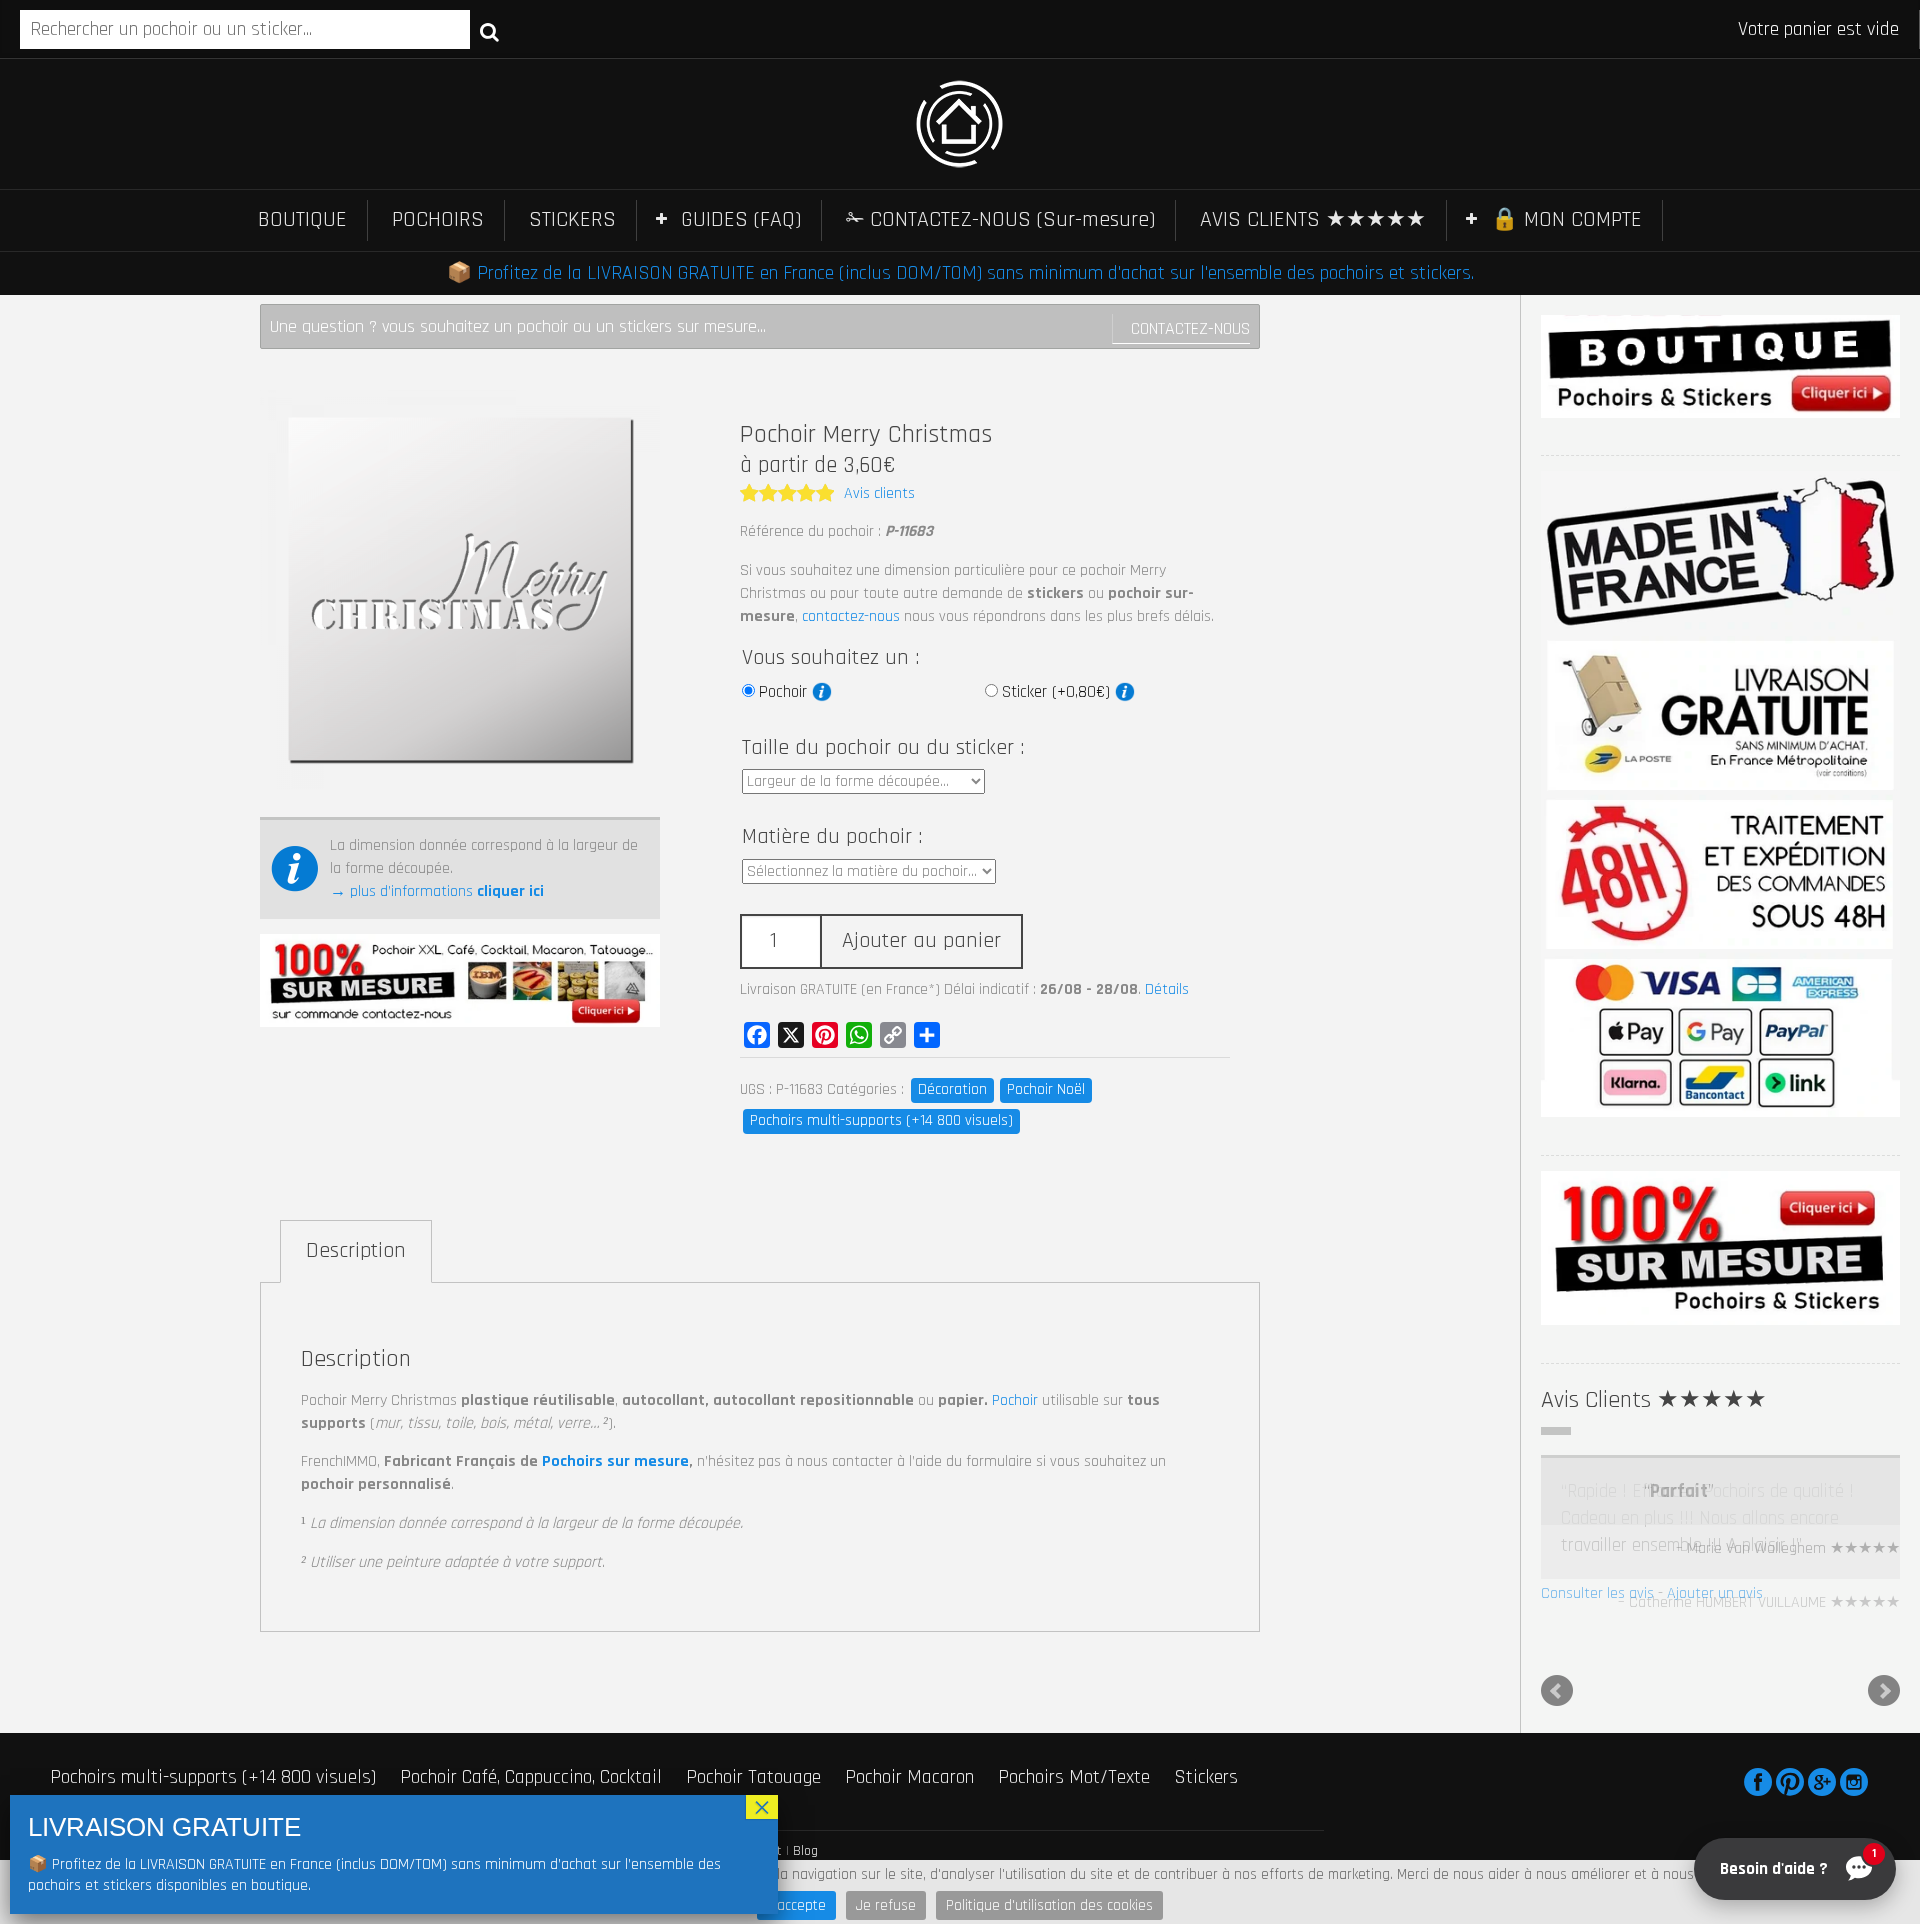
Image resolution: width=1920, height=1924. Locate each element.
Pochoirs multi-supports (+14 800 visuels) (881, 1120)
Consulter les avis (1597, 1593)
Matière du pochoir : (832, 837)
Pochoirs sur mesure (615, 1461)
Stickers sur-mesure (494, 1784)
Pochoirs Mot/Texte (1074, 1756)
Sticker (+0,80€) (1058, 692)
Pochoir (785, 692)
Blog (805, 1830)
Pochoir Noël (1046, 1089)
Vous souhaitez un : (830, 658)
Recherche (489, 31)
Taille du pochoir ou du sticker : (883, 748)
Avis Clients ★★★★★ (1654, 1400)
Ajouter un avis (1715, 1593)
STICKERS (572, 220)
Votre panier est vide (1818, 29)
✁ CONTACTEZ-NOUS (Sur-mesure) (1000, 220)
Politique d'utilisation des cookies (1049, 1905)
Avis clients (879, 493)
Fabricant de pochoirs (133, 1784)
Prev (1557, 1670)
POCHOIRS (438, 220)
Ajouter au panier (921, 941)
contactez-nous (851, 616)
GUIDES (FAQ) (741, 220)
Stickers (1206, 1756)
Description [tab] (356, 1251)
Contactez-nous (1190, 328)
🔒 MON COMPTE (1566, 220)
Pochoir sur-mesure (315, 1784)
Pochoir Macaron (909, 1756)
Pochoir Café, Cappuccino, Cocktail (531, 1756)
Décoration (952, 1089)
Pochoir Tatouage (753, 1756)
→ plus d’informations (437, 891)
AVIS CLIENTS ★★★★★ (1313, 220)
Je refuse (886, 1905)
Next (1884, 1670)
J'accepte (796, 1905)
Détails (1167, 989)
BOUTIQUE (302, 220)
